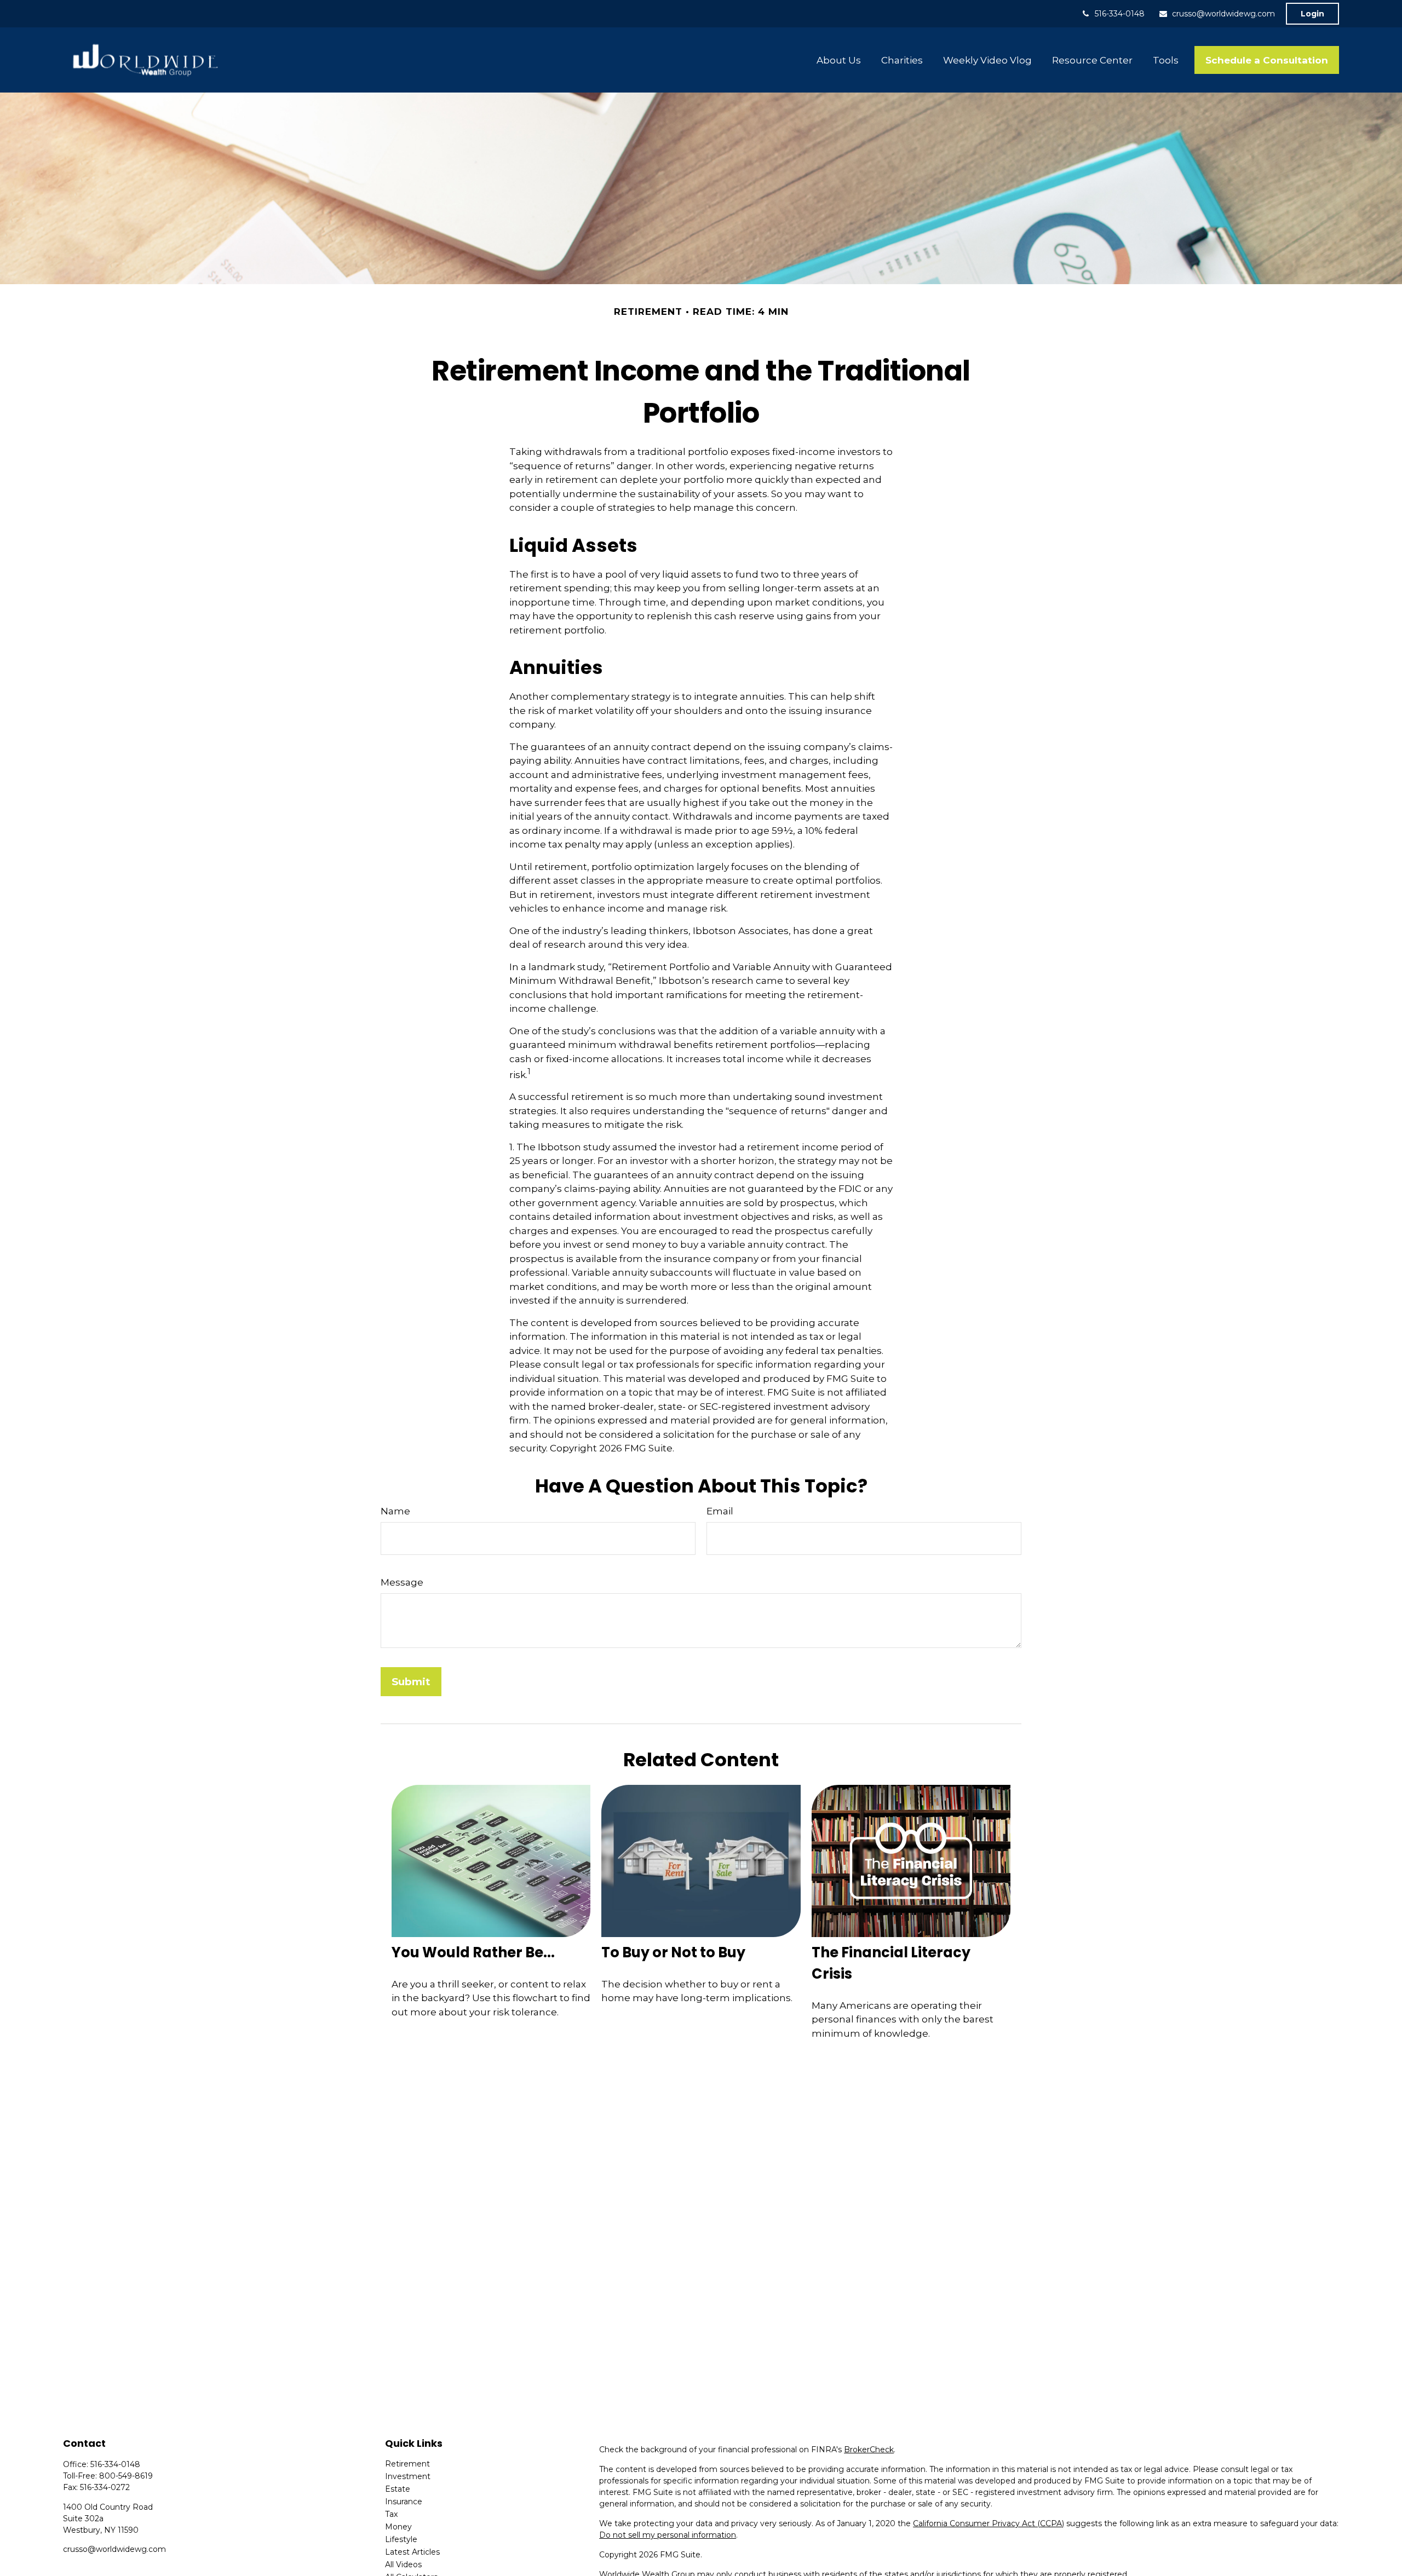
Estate (398, 2489)
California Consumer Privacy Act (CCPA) (989, 2523)
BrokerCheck (869, 2450)
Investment (408, 2476)
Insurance (404, 2502)
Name (395, 1511)
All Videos (403, 2565)
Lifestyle (401, 2539)
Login (1312, 14)
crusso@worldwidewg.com (1223, 14)
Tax (391, 2514)
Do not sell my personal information (668, 2535)
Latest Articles (412, 2552)
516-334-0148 (1120, 14)
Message (402, 1582)
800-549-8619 (126, 2476)
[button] (839, 60)
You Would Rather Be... (473, 1952)
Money (398, 2527)
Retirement (407, 2464)
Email (720, 1511)
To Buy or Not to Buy (673, 1952)
